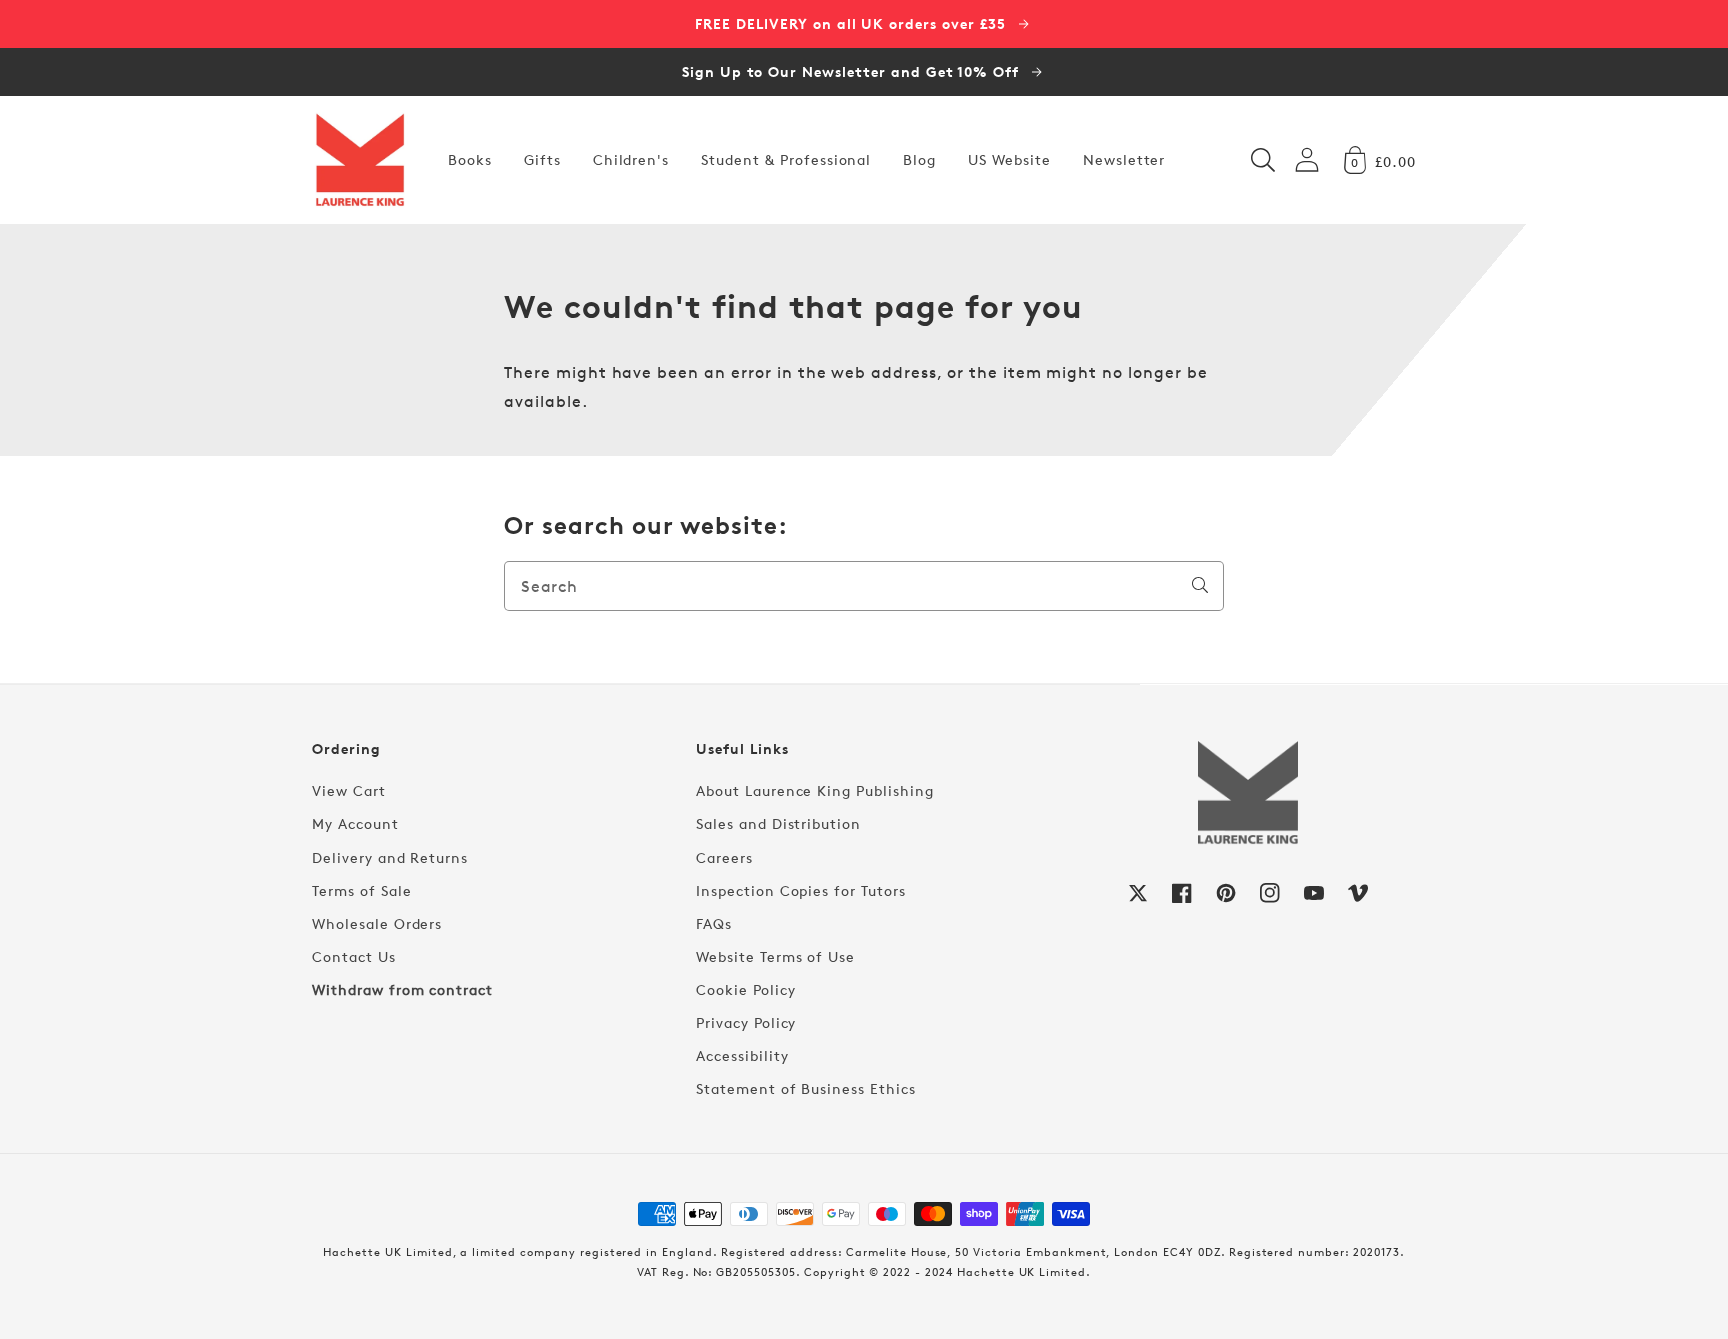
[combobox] (864, 586)
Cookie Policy (745, 989)
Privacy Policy (746, 1022)
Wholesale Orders (377, 923)
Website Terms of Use (775, 956)
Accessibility (742, 1055)
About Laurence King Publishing (815, 790)
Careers (724, 857)
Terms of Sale (361, 890)
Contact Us (354, 956)
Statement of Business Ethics (806, 1088)
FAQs (714, 923)
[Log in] (1307, 159)
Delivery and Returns (390, 857)
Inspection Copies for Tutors (801, 890)
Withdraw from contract (402, 989)
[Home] (360, 160)
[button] (1263, 160)
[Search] (1200, 585)
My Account (355, 823)
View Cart (349, 790)
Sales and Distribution (778, 823)
